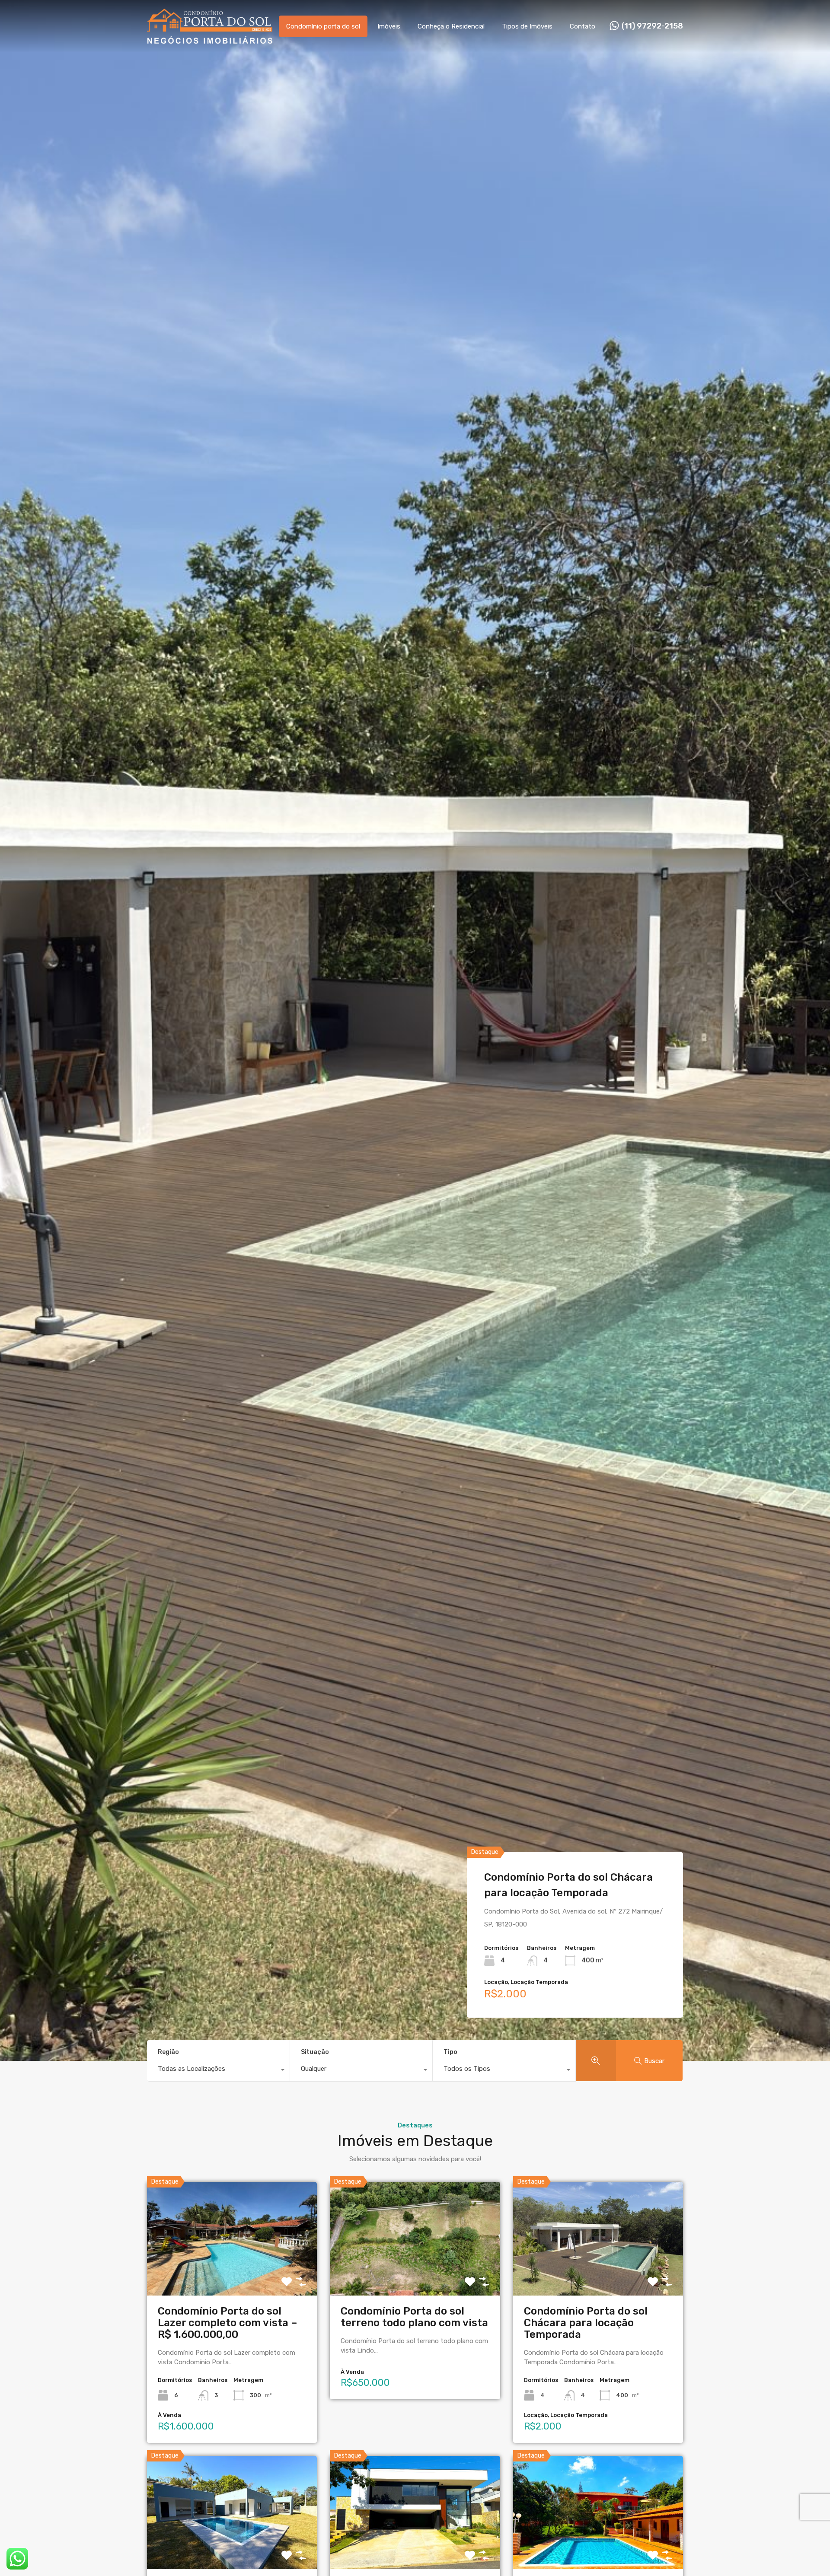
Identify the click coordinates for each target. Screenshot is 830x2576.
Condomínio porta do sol (323, 26)
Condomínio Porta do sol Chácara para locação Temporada (586, 2323)
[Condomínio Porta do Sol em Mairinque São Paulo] (210, 40)
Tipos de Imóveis (527, 26)
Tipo (450, 2052)
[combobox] (218, 2071)
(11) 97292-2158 (652, 26)
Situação (315, 2052)
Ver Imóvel (232, 2272)
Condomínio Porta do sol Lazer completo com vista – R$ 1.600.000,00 (228, 2323)
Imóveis (389, 26)
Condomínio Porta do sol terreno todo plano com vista (414, 2317)
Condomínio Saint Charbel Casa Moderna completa (564, 1885)
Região (168, 2052)
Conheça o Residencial (451, 26)
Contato (583, 26)
